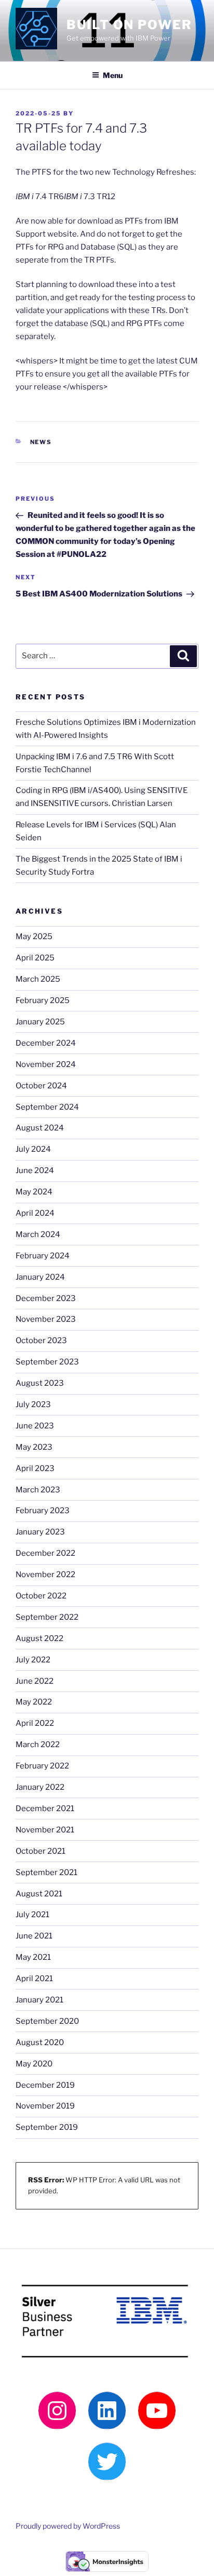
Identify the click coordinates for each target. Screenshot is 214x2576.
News (41, 442)
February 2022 (42, 1766)
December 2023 (46, 1298)
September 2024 (47, 1107)
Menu (113, 75)
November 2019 (45, 2106)
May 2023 (34, 1447)
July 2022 (33, 1660)
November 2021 (45, 1830)
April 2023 (35, 1468)
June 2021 (34, 1936)
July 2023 (33, 1404)
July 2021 (32, 1915)
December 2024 (46, 1043)
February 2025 (43, 1000)
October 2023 (41, 1341)
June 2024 (35, 1170)
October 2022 (41, 1596)
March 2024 (38, 1234)
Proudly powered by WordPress (68, 2526)
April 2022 (35, 1723)
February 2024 (43, 1256)
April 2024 (35, 1213)
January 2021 (39, 2000)
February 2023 (43, 1511)
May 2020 (34, 2064)
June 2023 (35, 1426)
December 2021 (45, 1809)
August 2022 (39, 1638)
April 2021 (34, 1979)
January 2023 (40, 1532)
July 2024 (33, 1149)
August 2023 (40, 1383)
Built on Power (129, 25)
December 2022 (45, 1553)
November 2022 (45, 1575)
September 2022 (47, 1617)
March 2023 (38, 1490)
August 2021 (39, 1894)
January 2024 (40, 1277)
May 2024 (34, 1192)
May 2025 (34, 936)
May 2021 (33, 1957)
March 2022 (38, 1745)
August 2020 (40, 2042)
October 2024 (41, 1086)
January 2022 (40, 1787)
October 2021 (41, 1851)
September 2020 (47, 2021)
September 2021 (46, 1872)
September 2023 (47, 1362)
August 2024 (40, 1128)
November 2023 (46, 1319)
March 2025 (38, 979)
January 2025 (40, 1022)
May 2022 (34, 1702)
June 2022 (35, 1681)
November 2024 (46, 1064)
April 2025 (35, 958)
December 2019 (45, 2085)
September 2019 (47, 2127)
